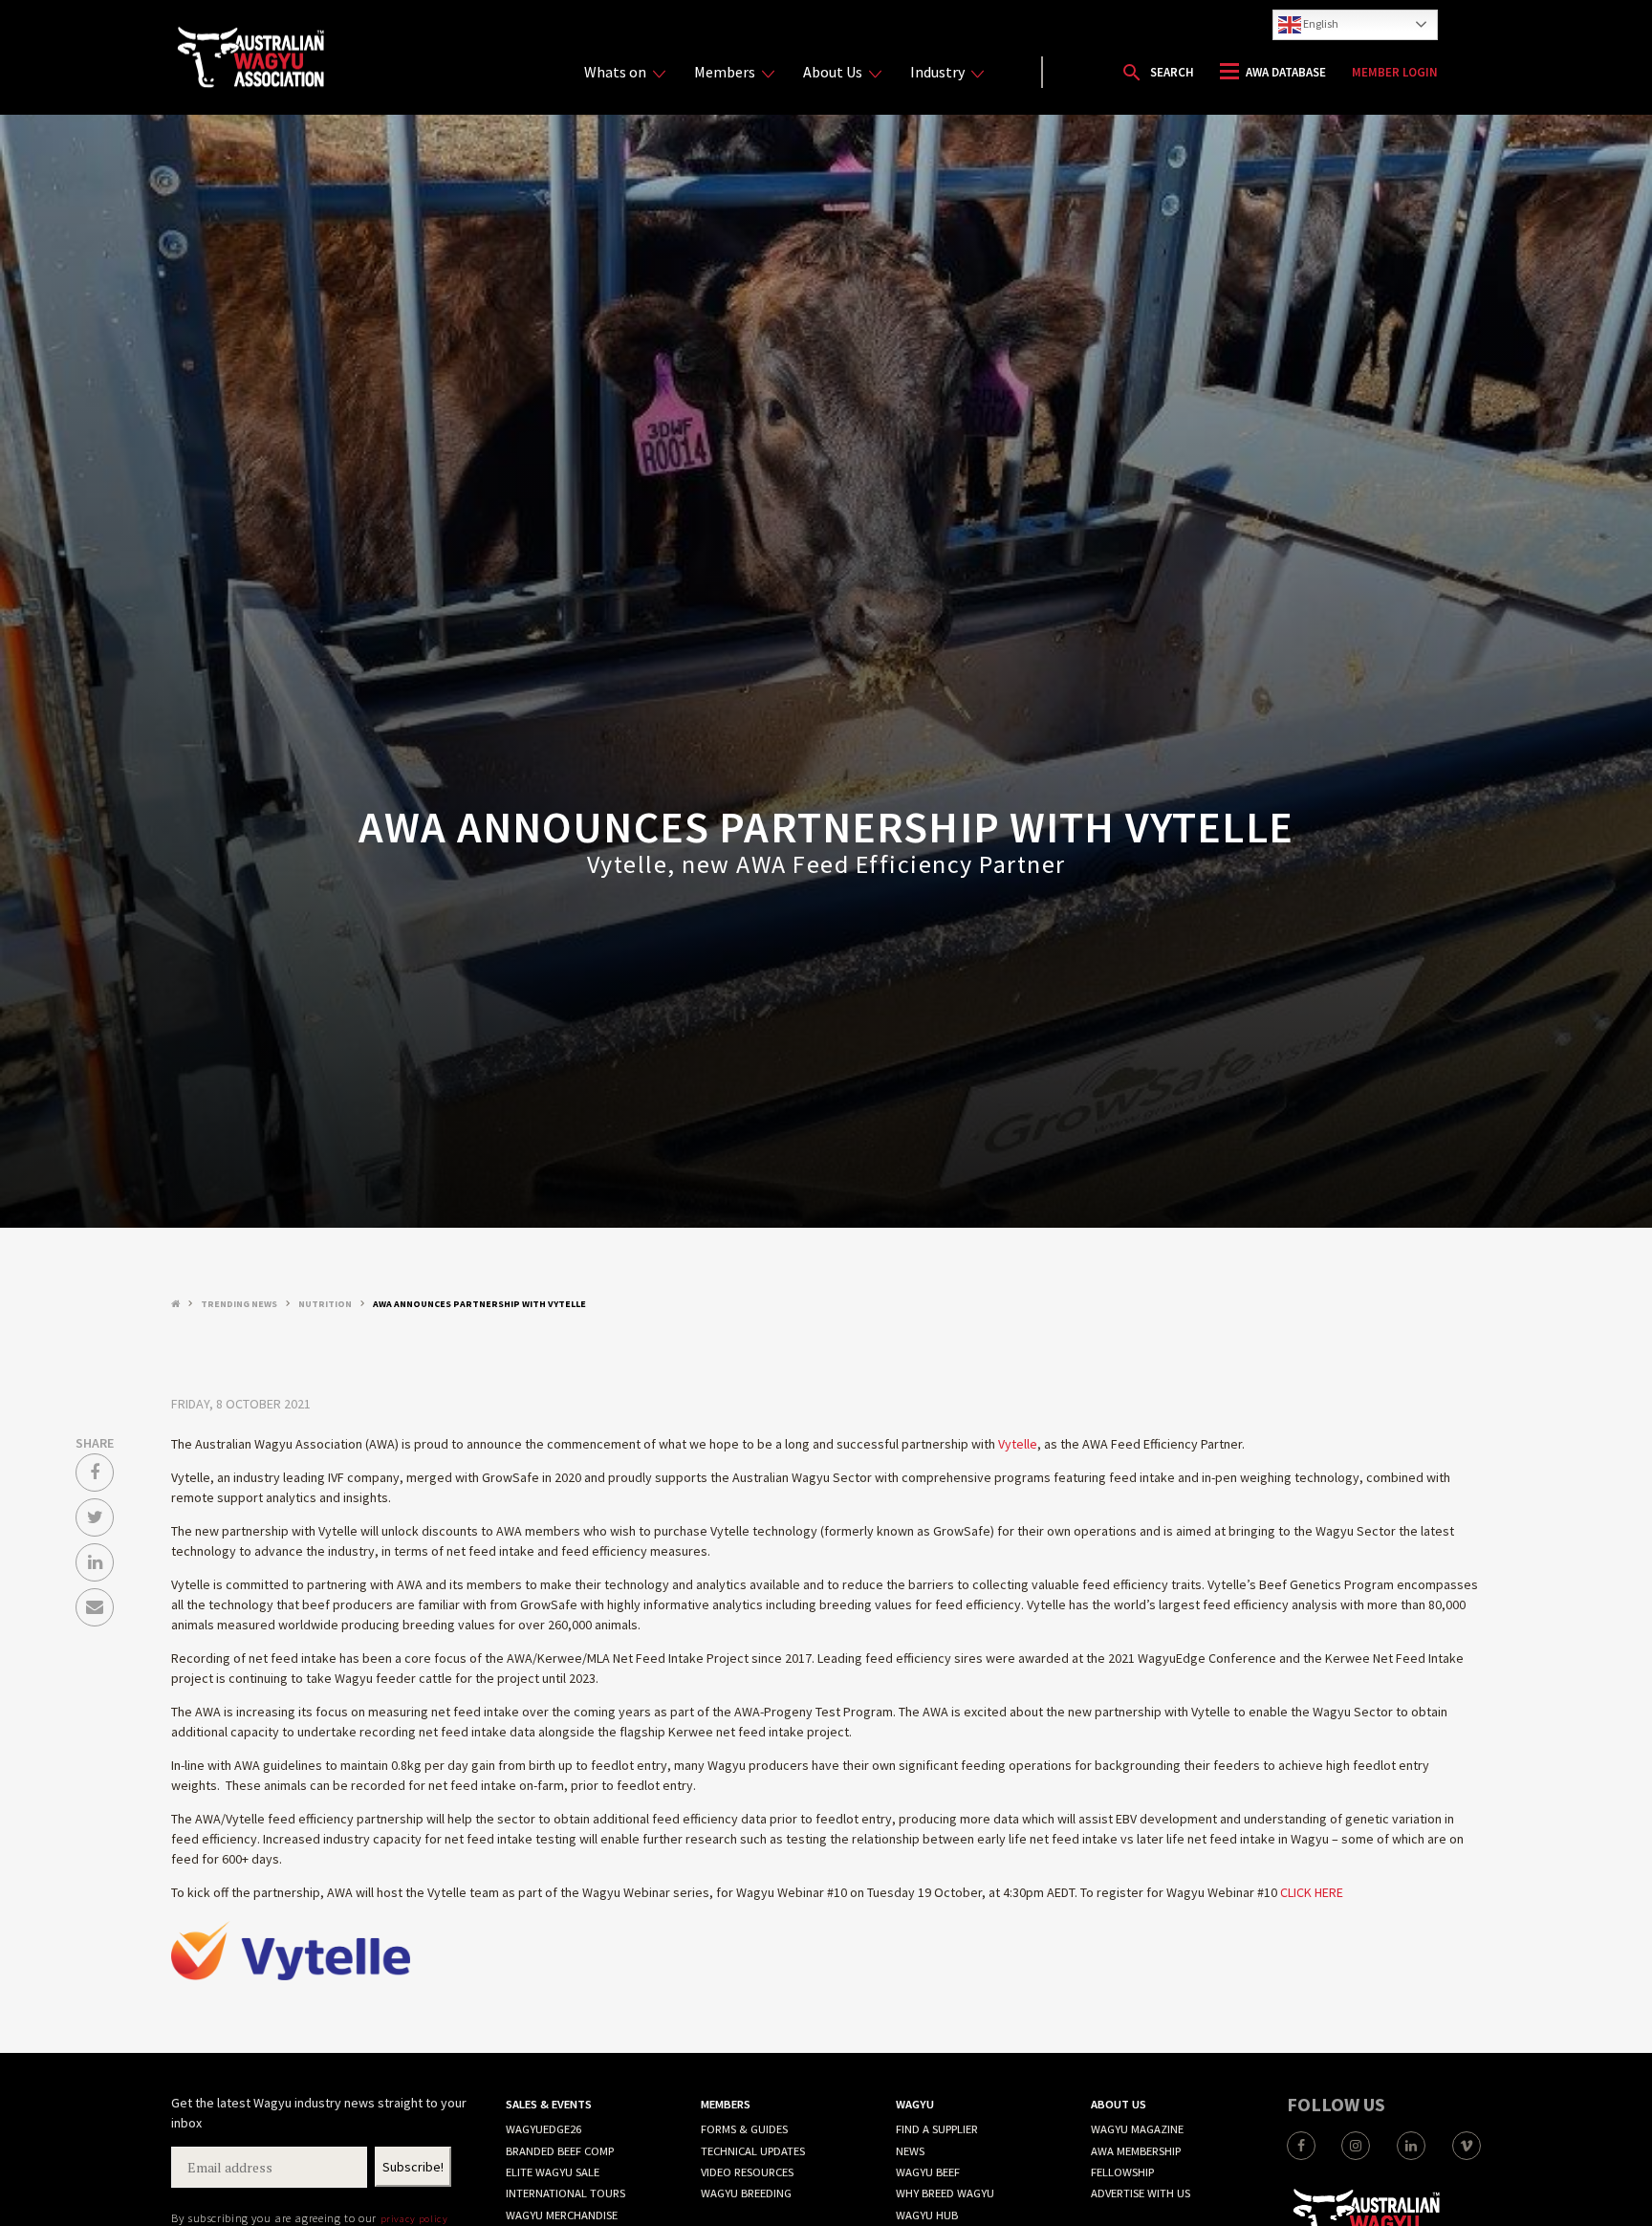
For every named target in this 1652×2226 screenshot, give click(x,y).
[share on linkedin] (95, 1562)
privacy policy (414, 2218)
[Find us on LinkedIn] (1411, 2146)
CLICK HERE (1312, 1892)
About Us (833, 72)
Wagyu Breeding (746, 2193)
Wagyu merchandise (562, 2215)
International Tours (565, 2193)
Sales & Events (549, 2104)
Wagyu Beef (928, 2172)
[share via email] (95, 1607)
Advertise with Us (1141, 2193)
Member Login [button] (1395, 72)
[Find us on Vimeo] (1467, 2146)
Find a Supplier (937, 2129)
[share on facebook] (95, 1473)
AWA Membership (1136, 2151)
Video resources (747, 2172)
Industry (937, 72)
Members (725, 72)
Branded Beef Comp (560, 2151)
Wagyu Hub (927, 2215)
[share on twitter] (95, 1517)
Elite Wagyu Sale (553, 2172)
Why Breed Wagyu (945, 2193)
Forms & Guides (744, 2129)
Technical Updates (753, 2151)
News (910, 2151)
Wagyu (915, 2104)
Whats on (615, 72)
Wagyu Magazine (1137, 2129)
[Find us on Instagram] (1356, 2146)
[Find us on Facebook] (1301, 2146)
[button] (1157, 73)
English (1320, 23)
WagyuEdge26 (543, 2129)
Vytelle (1018, 1444)
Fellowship (1122, 2172)
